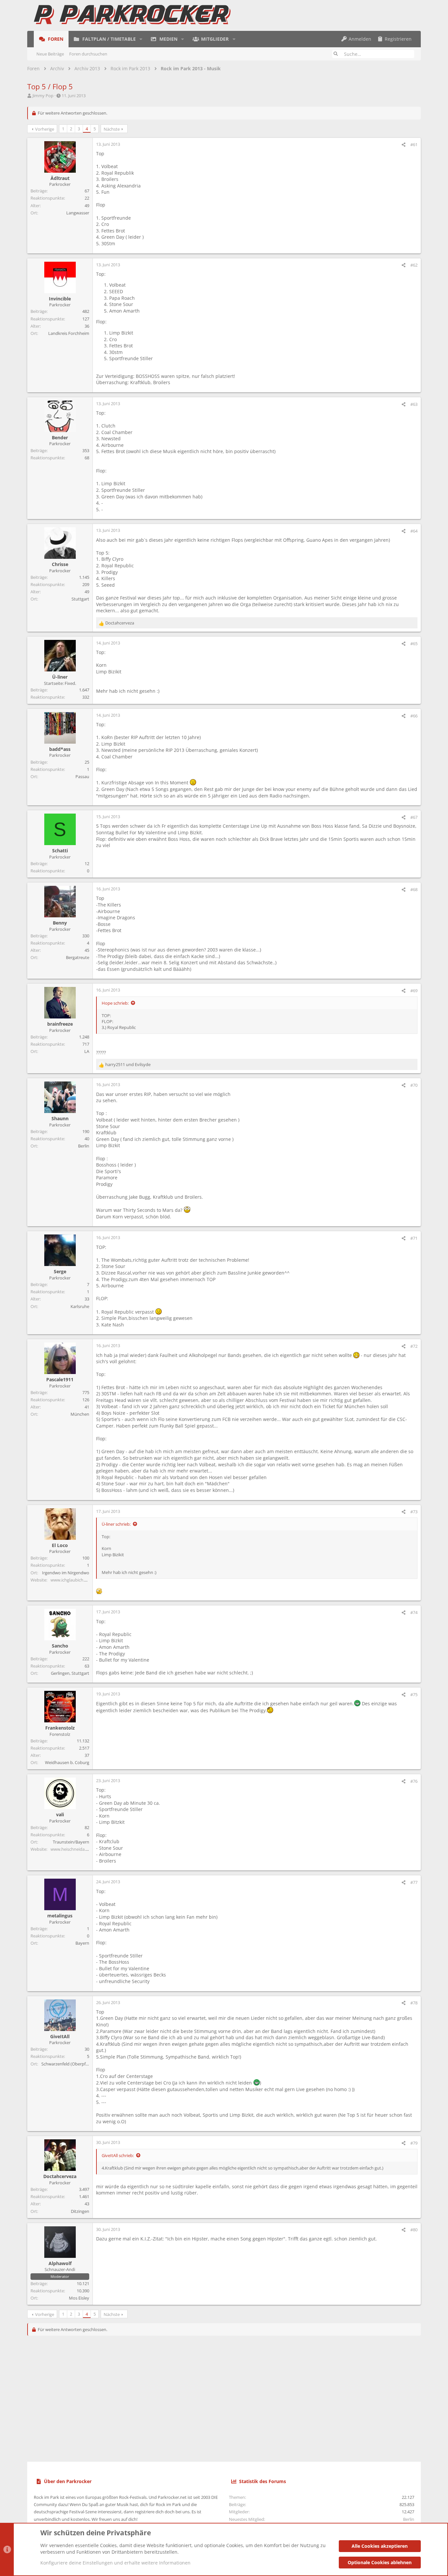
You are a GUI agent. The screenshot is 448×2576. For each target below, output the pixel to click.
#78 (414, 2003)
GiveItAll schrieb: (118, 2155)
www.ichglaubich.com (72, 1580)
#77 (414, 1882)
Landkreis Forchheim (69, 333)
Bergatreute (78, 957)
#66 (414, 716)
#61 (414, 144)
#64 (414, 531)
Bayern (82, 1943)
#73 (414, 1512)
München (80, 1414)
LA (87, 1051)
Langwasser (78, 213)
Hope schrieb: (115, 1003)
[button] (141, 39)
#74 (414, 1612)
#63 (414, 404)
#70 (414, 1085)
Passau (82, 776)
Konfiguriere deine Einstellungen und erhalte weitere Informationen (115, 2563)
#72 (414, 1346)
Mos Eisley (79, 2298)
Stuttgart (80, 599)
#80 (414, 2230)
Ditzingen (80, 2211)
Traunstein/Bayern (71, 1842)
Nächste (112, 129)
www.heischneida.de (71, 1849)
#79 (414, 2143)
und (128, 1064)
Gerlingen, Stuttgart (70, 1673)
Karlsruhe (80, 1306)
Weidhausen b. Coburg (67, 1762)
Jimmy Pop (43, 96)
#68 (414, 889)
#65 (414, 644)
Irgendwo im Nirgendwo (66, 1573)
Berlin (84, 1146)
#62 (414, 265)
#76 (414, 1781)
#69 (414, 991)
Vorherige (45, 129)
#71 (414, 1238)
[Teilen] (404, 145)
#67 (414, 817)
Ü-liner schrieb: (116, 1524)
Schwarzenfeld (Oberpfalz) (67, 2064)
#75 (414, 1694)
